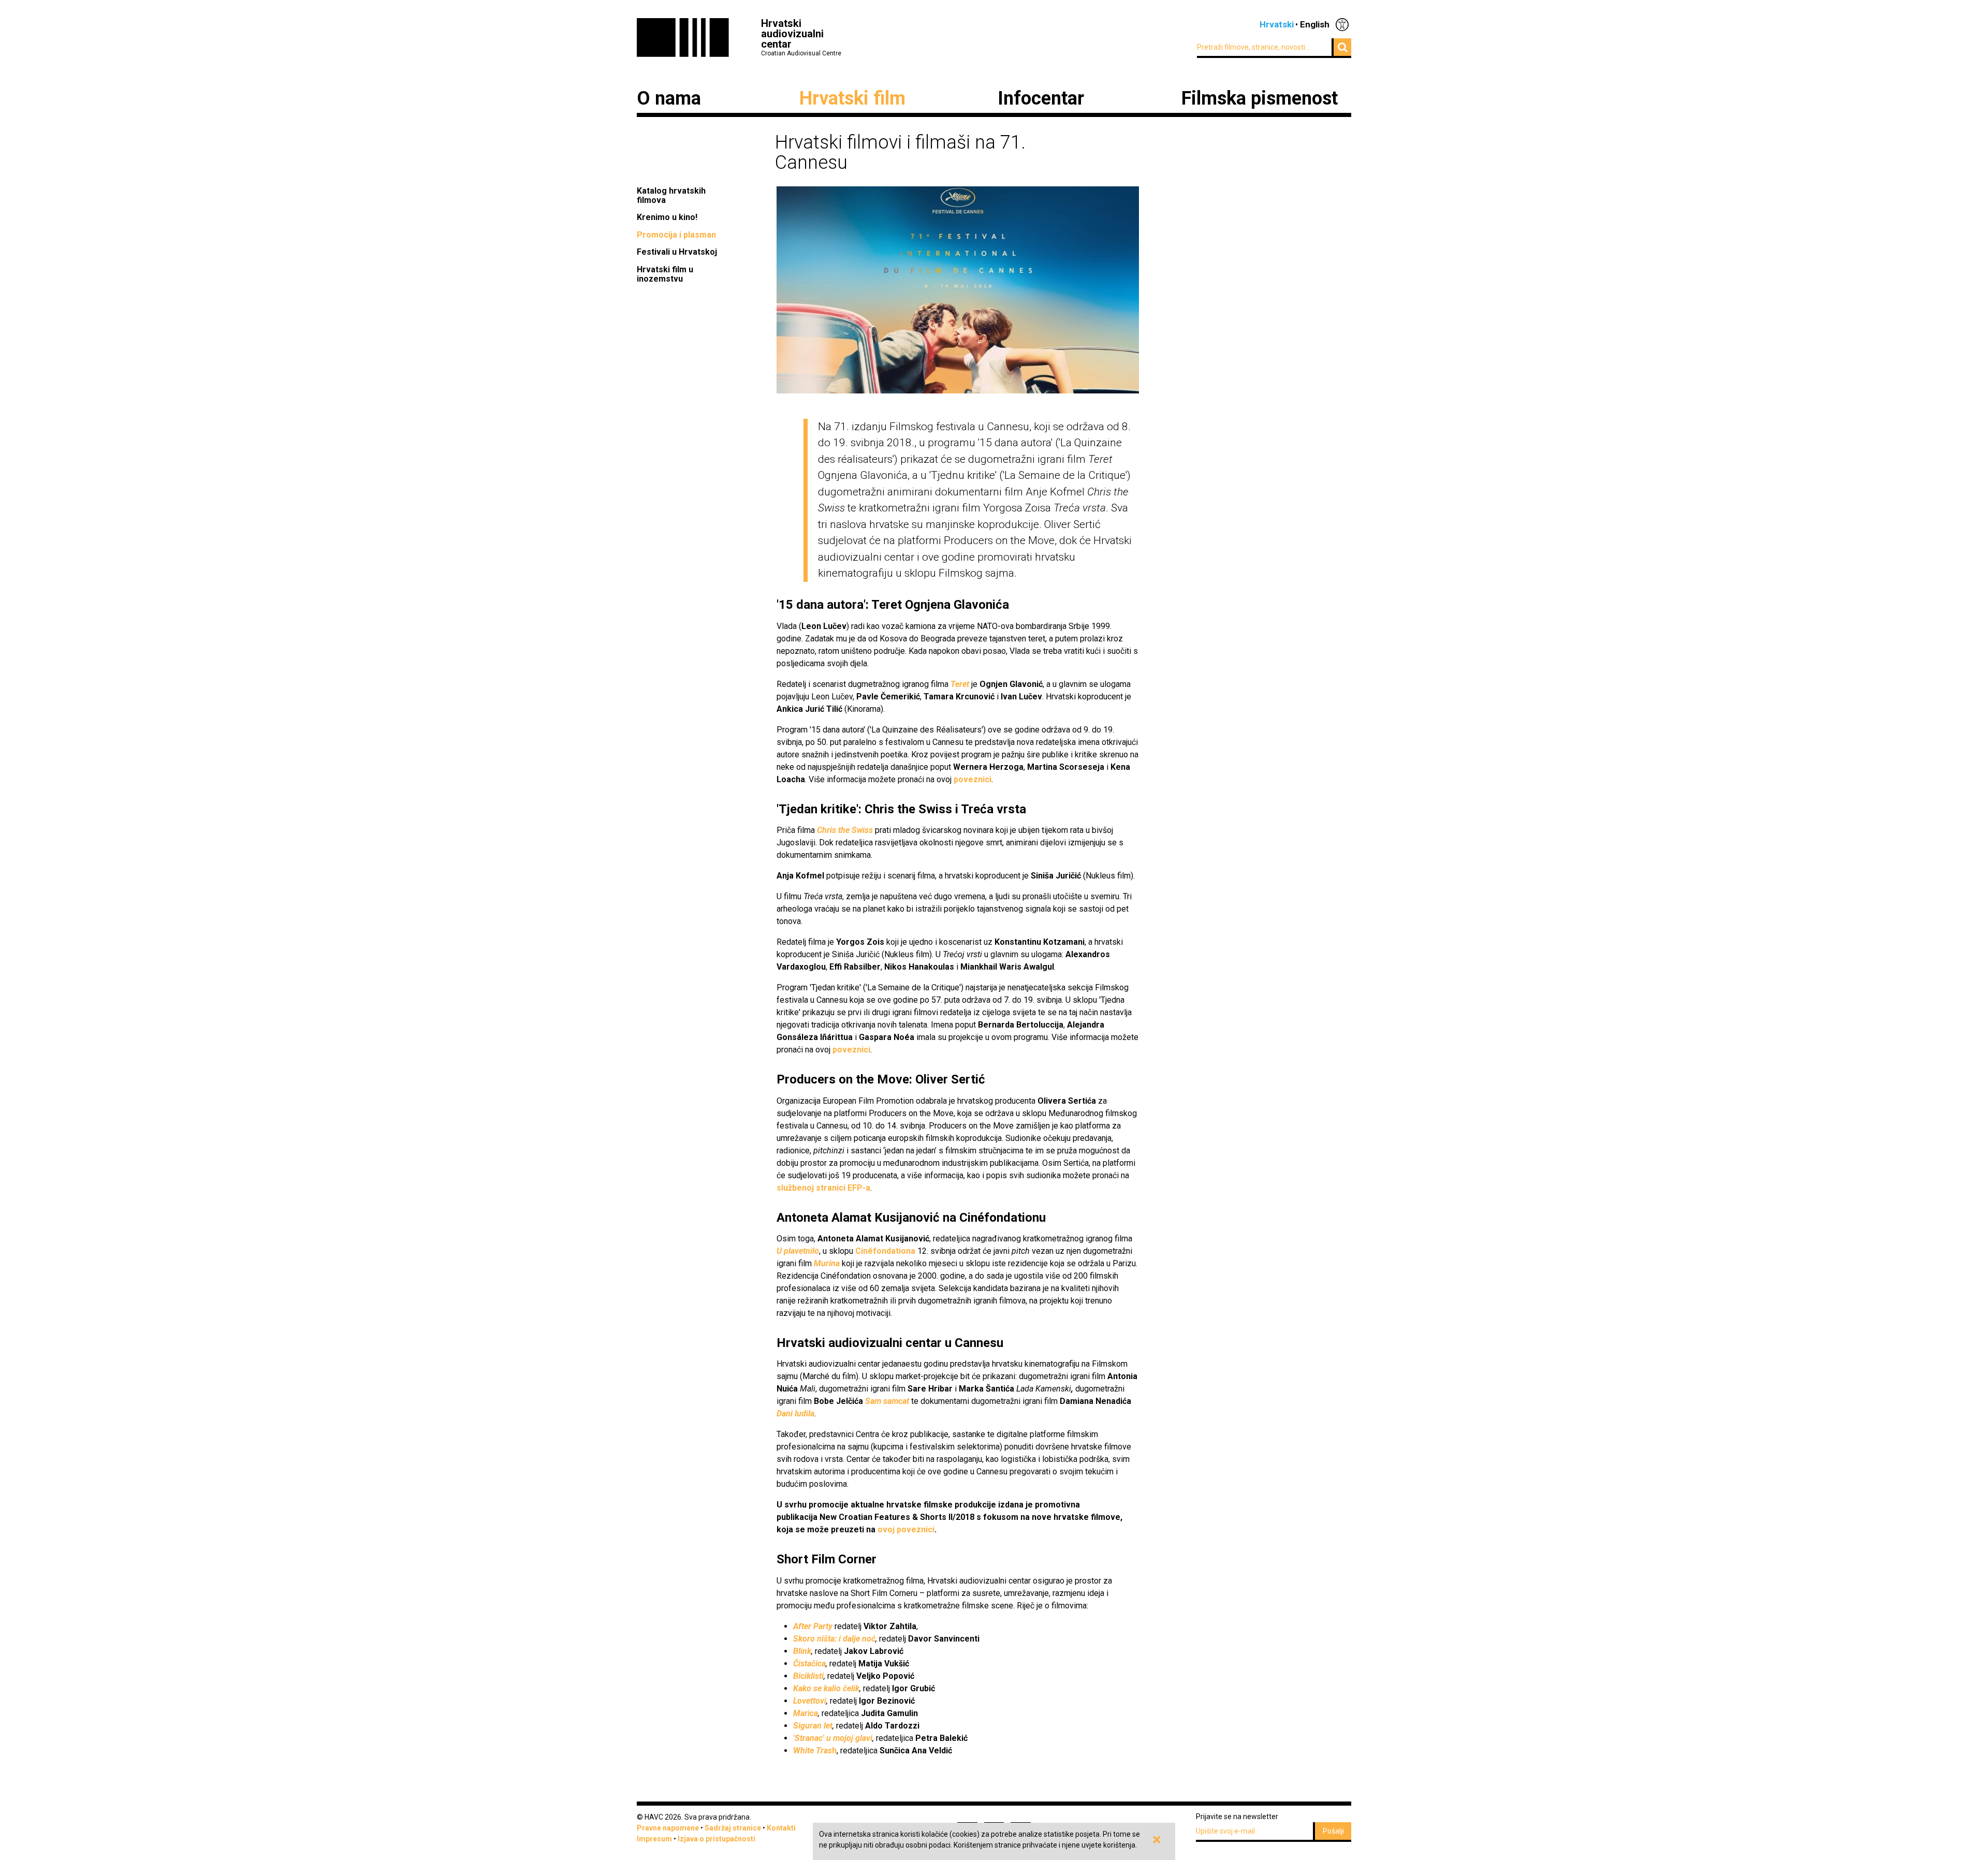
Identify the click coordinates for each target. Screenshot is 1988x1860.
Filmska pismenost (1260, 98)
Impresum (654, 1839)
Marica (806, 1713)
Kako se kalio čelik (826, 1688)
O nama (669, 98)
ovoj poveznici (906, 1529)
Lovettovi (810, 1701)
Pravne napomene (668, 1828)
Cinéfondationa (885, 1251)
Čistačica (809, 1664)
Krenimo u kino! (668, 217)
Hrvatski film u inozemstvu (665, 274)
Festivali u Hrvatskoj (677, 252)
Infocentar (1041, 98)
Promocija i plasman (676, 235)
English (1315, 24)
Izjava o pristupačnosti (717, 1839)
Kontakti (781, 1828)
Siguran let (813, 1726)
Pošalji (1333, 1831)
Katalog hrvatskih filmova (671, 195)
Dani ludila (795, 1414)
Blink (802, 1651)
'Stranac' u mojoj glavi (833, 1738)
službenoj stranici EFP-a (823, 1188)
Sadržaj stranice (733, 1828)
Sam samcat (887, 1401)
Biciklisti (808, 1676)
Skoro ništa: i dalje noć (834, 1639)
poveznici (973, 779)
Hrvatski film (852, 98)
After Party (813, 1626)
